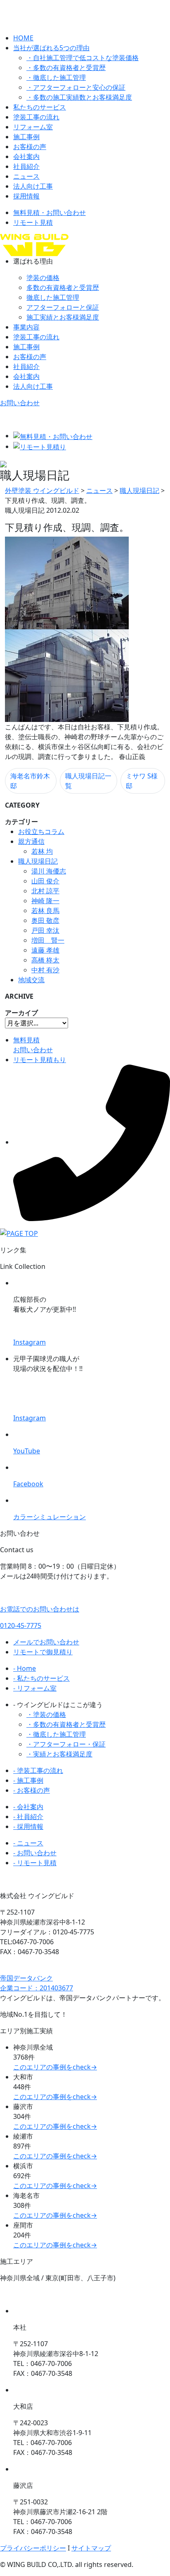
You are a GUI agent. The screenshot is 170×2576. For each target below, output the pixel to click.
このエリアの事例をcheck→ (55, 2067)
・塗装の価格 (46, 1714)
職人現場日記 (38, 861)
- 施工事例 (28, 1780)
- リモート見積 (35, 1863)
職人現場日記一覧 (88, 781)
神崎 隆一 (45, 901)
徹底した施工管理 (53, 297)
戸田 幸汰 (45, 930)
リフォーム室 (33, 127)
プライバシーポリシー (33, 2548)
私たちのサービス (40, 107)
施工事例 (26, 137)
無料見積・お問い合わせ (50, 213)
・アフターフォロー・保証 (66, 1744)
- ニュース (28, 1843)
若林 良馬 (45, 911)
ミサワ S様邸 (142, 781)
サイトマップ (91, 2548)
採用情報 (26, 196)
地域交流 (31, 980)
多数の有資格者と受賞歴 (63, 287)
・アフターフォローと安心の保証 (76, 87)
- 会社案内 (28, 1807)
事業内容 (26, 327)
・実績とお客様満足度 (59, 1754)
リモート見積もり (40, 1060)
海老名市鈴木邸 (30, 781)
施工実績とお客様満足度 (63, 317)
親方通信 (31, 841)
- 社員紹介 (28, 1817)
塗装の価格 (43, 278)
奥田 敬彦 (45, 920)
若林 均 (42, 851)
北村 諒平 (45, 891)
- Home (25, 1668)
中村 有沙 (45, 970)
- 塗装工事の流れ (38, 1770)
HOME (23, 38)
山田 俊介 (45, 881)
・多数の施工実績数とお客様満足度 (79, 97)
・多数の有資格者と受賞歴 (66, 68)
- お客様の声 (32, 1790)
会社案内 (26, 156)
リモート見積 (33, 222)
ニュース (26, 176)
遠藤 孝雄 (45, 950)
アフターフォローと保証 (63, 307)
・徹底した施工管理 (56, 77)
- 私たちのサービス (41, 1678)
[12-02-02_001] (67, 582)
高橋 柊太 (45, 960)
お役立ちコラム (41, 831)
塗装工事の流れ (36, 117)
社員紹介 (26, 166)
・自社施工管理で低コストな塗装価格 (83, 58)
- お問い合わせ (35, 1853)
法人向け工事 (33, 186)
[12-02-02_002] (67, 675)
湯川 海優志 (49, 871)
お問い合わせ (20, 403)
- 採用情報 (28, 1826)
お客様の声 (30, 147)
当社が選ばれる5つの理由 (51, 48)
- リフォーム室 (35, 1688)
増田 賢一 (48, 940)
